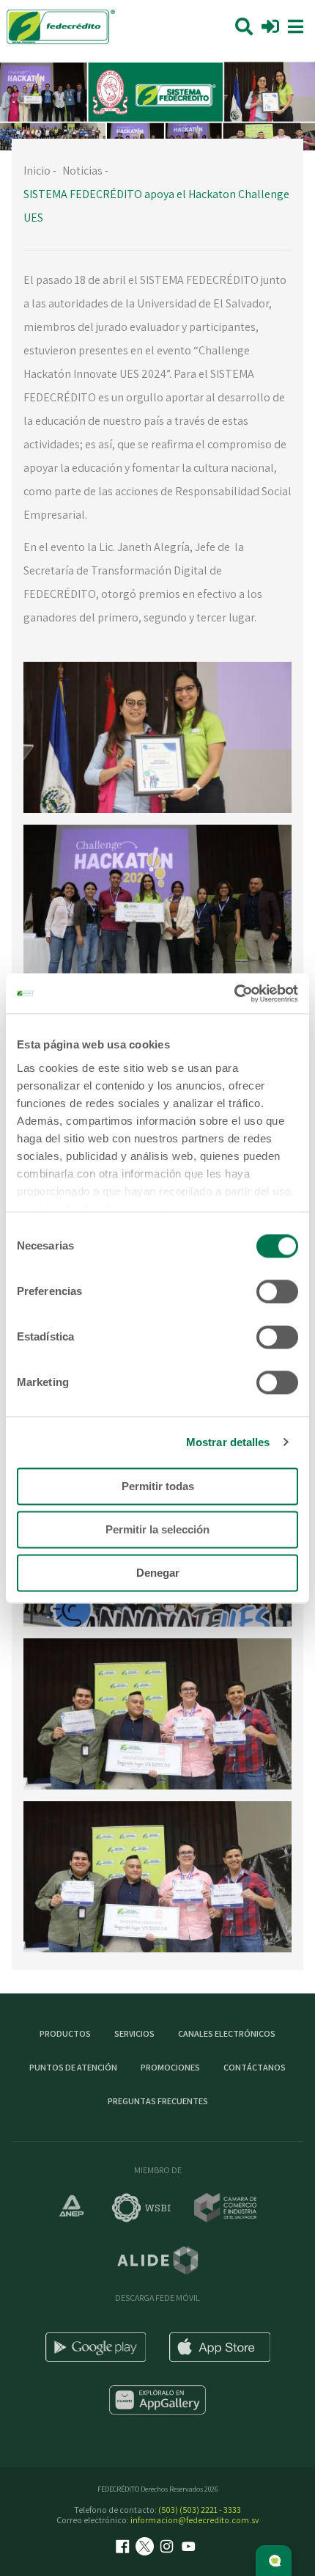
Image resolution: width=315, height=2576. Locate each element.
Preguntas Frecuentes (158, 2101)
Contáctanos (255, 2067)
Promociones (170, 2067)
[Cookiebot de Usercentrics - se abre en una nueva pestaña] (234, 993)
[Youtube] (190, 2548)
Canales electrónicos (227, 2033)
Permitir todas (158, 1486)
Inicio (37, 171)
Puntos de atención (73, 2067)
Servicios (134, 2033)
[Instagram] (168, 2548)
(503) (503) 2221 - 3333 (200, 2510)
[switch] (277, 1291)
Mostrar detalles (228, 1442)
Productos (65, 2033)
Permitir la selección (157, 1529)
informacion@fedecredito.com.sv (195, 2520)
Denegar (158, 1573)
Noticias (82, 171)
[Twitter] (147, 2548)
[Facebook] (125, 2548)
